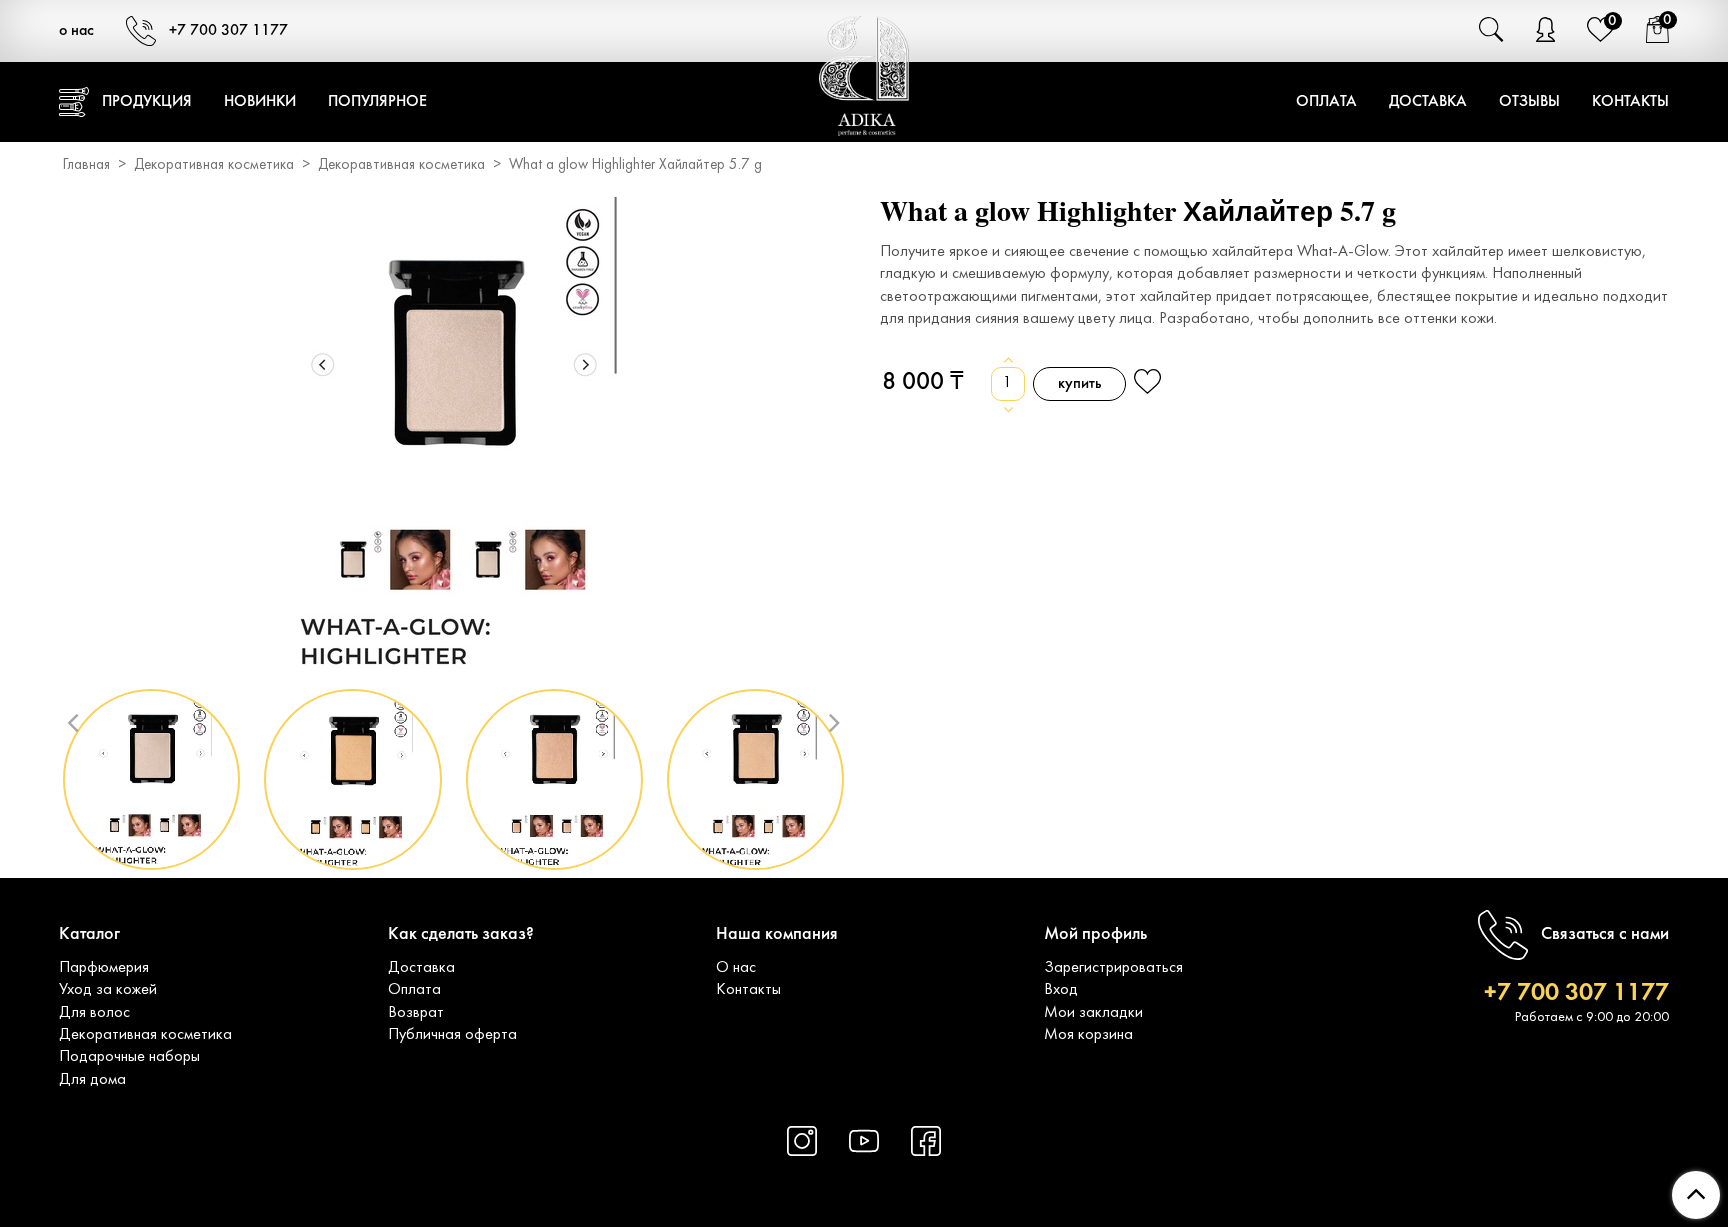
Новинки (260, 102)
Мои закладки (1093, 1013)
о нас (76, 31)
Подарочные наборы (129, 1057)
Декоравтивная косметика (401, 165)
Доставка (1428, 102)
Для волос (94, 1013)
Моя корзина (1088, 1035)
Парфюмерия (104, 968)
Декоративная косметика (214, 165)
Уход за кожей (108, 990)
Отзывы (1529, 102)
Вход (1061, 990)
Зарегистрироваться (1113, 968)
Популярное (377, 102)
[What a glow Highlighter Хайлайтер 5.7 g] (454, 436)
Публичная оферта (452, 1035)
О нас (736, 968)
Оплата (1326, 102)
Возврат (416, 1013)
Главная (86, 165)
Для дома (92, 1080)
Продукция (147, 102)
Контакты (1630, 102)
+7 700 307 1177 (228, 31)
